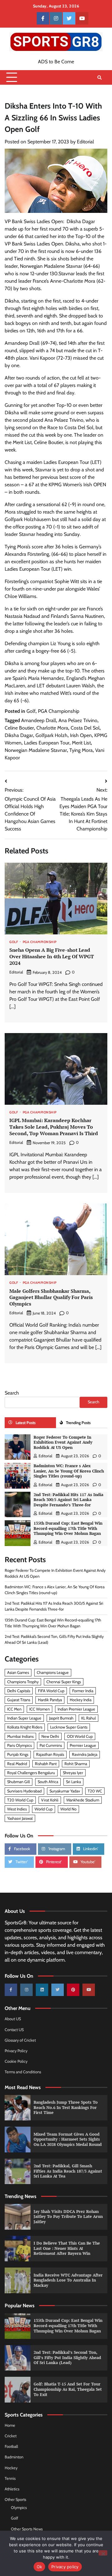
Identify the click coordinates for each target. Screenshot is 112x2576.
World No (68, 1809)
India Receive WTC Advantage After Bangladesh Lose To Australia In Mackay (68, 2280)
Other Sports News (27, 2529)
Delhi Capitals (19, 1691)
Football (11, 2446)
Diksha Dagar (19, 735)
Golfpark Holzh (51, 735)
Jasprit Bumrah (61, 1718)
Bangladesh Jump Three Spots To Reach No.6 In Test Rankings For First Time (66, 2107)
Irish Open (81, 735)
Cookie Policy (16, 2061)
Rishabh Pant (46, 1764)
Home (10, 2425)
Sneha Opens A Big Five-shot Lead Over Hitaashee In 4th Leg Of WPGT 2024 (52, 956)
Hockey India (81, 1700)
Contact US (14, 2030)
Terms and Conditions (23, 2072)
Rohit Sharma (76, 1764)
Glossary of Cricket (20, 2040)
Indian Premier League (76, 1709)
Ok (40, 2567)
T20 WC (95, 1791)
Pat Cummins (51, 1745)
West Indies (17, 1809)
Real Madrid (17, 1764)
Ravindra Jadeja (85, 1754)
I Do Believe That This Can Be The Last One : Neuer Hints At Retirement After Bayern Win (67, 2248)
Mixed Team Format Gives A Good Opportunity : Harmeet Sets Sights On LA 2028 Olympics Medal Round (68, 2139)
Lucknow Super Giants (69, 1727)
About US (13, 2019)
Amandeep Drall (39, 720)
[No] (103, 2553)
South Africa (48, 1782)
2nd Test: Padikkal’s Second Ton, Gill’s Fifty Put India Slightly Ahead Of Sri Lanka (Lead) (67, 2358)
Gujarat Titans (19, 1700)
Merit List (81, 743)
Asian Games (18, 1672)
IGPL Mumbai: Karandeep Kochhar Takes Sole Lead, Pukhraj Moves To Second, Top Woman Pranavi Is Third (54, 1127)
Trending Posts (78, 1423)
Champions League (53, 1672)
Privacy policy (65, 2567)
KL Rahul (89, 1718)
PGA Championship (59, 711)
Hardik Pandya (50, 1700)
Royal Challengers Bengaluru (31, 1773)
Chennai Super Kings (64, 1682)
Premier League (83, 1745)
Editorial (85, 142)
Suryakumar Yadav (65, 1791)
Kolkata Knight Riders (25, 1727)
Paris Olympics (19, 1745)
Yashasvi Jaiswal (20, 1818)
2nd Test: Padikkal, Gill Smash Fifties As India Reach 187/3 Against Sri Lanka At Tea (68, 2171)
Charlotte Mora (52, 728)
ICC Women (40, 1709)
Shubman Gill (19, 1782)
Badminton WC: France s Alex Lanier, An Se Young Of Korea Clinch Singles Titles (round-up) (69, 1471)
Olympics (19, 2508)
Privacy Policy (16, 2051)
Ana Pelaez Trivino (78, 720)
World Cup (44, 1809)
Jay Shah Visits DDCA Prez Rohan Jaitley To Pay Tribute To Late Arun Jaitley (68, 2217)
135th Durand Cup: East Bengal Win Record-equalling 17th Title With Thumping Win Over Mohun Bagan (68, 1528)
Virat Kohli (50, 1800)
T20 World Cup (20, 1800)
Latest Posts (26, 1423)
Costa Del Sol (85, 728)
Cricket (11, 2436)
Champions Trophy (23, 1682)
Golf (31, 711)
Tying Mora (81, 750)
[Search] (100, 78)
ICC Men (14, 1709)
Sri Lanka (73, 1782)
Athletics (12, 2489)
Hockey (11, 2468)
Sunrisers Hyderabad (24, 1791)
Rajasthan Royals (50, 1754)
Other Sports (15, 2500)
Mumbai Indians (20, 1736)
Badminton (14, 2457)
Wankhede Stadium (83, 1800)
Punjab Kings (18, 1754)
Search (12, 1393)
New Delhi (50, 1736)
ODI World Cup (80, 1736)
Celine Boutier (19, 728)
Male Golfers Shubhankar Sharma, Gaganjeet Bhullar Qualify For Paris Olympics (51, 1297)
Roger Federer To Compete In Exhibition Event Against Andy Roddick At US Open (63, 1442)
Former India (83, 1691)
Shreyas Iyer (73, 1773)
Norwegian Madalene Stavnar (36, 750)
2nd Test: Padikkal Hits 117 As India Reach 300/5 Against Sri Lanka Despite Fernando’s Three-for (68, 1500)
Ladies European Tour (47, 743)
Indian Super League (24, 1718)
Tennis (10, 2478)
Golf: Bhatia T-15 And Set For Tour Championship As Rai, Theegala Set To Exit (68, 2389)
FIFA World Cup (51, 1691)
